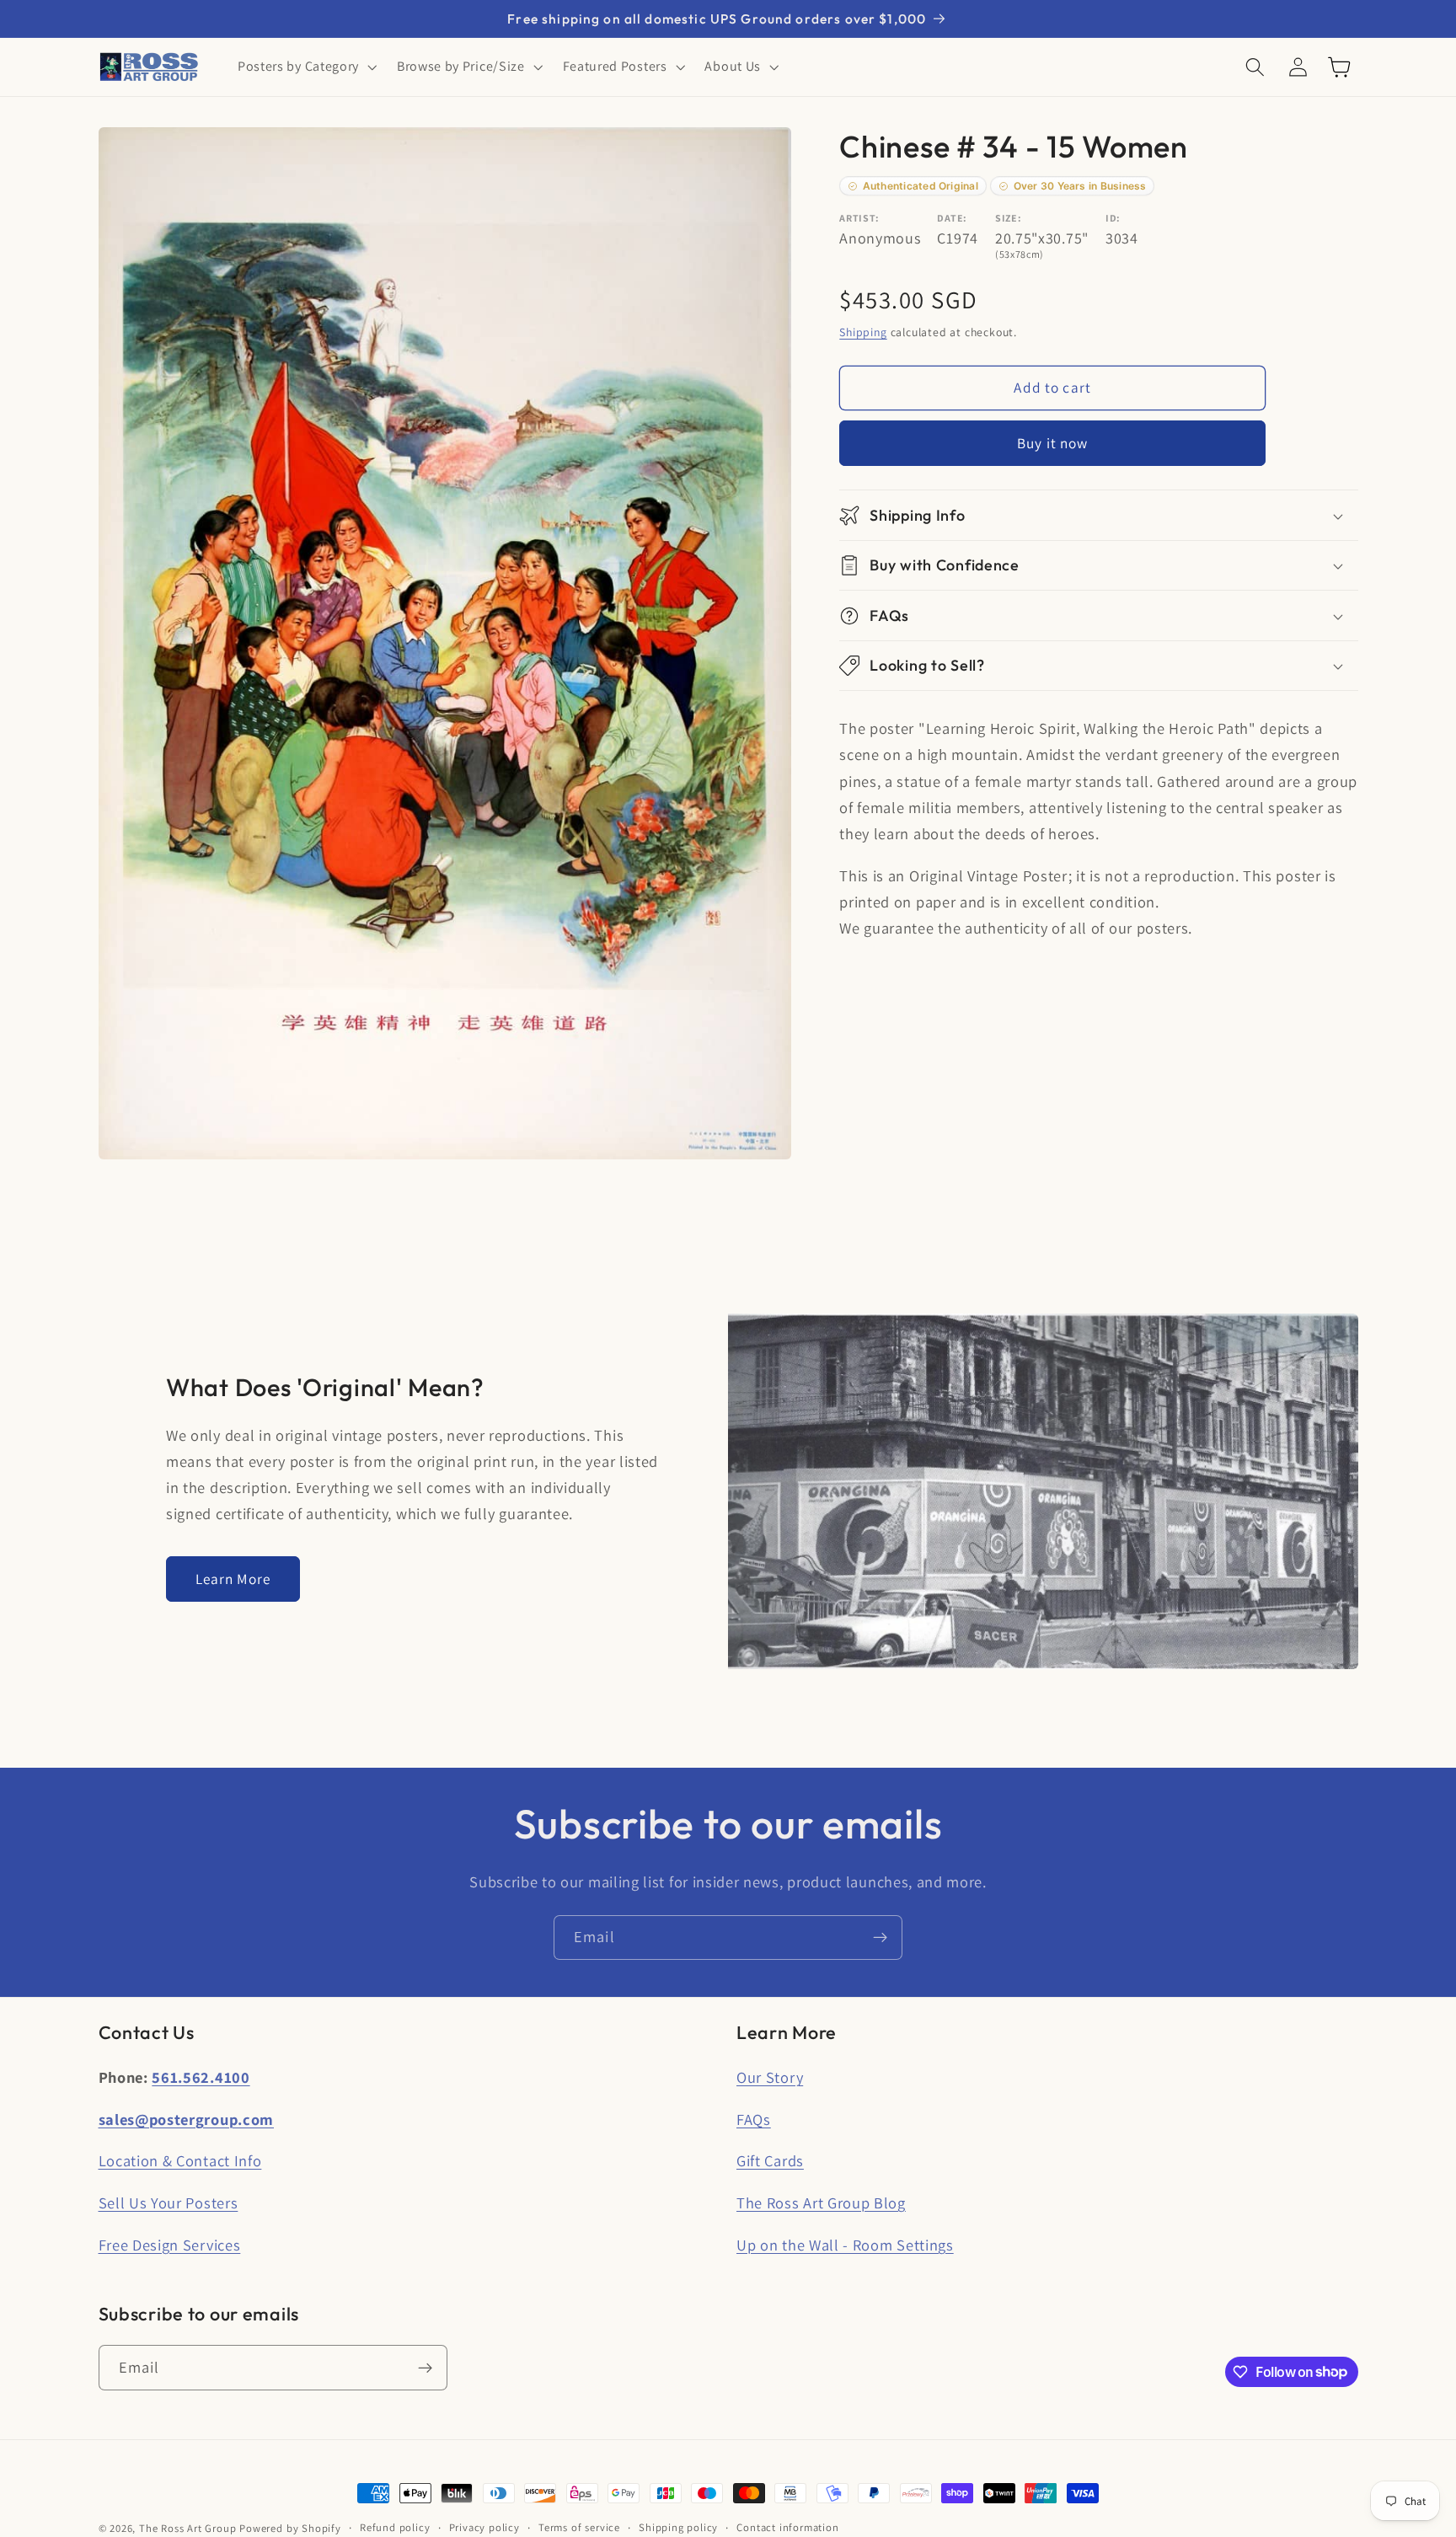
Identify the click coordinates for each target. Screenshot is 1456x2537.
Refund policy (395, 2527)
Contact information (787, 2527)
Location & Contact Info (180, 2160)
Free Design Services (170, 2245)
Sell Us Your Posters (169, 2202)
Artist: (859, 219)
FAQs (754, 2119)
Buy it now (1053, 443)
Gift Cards (770, 2160)
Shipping (863, 332)
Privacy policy (484, 2527)
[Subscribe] (880, 1938)
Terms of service (579, 2527)
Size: (1008, 219)
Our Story (770, 2077)
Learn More (233, 1579)
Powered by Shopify (290, 2528)
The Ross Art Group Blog (821, 2202)
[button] (305, 67)
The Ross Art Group (188, 2528)
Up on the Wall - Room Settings (845, 2245)
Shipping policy (678, 2527)
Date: (952, 219)
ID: (1113, 219)
